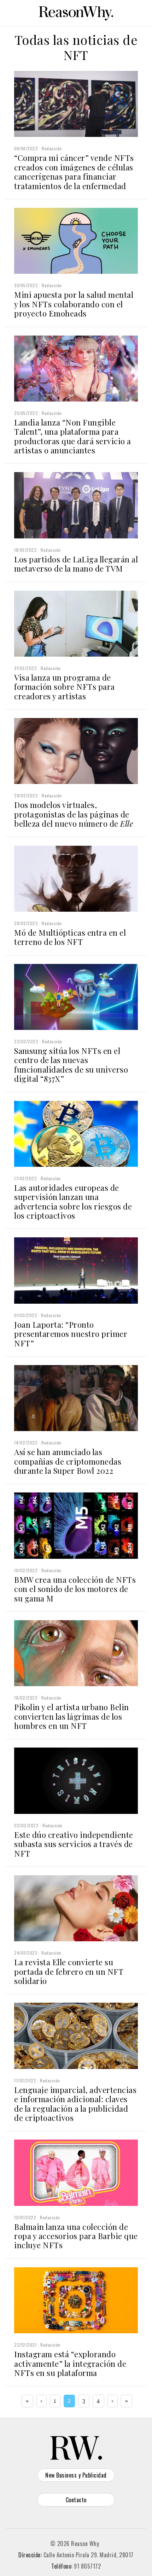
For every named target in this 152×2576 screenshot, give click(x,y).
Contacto (76, 2500)
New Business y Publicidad (76, 2475)
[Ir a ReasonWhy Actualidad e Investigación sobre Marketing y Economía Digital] (76, 12)
